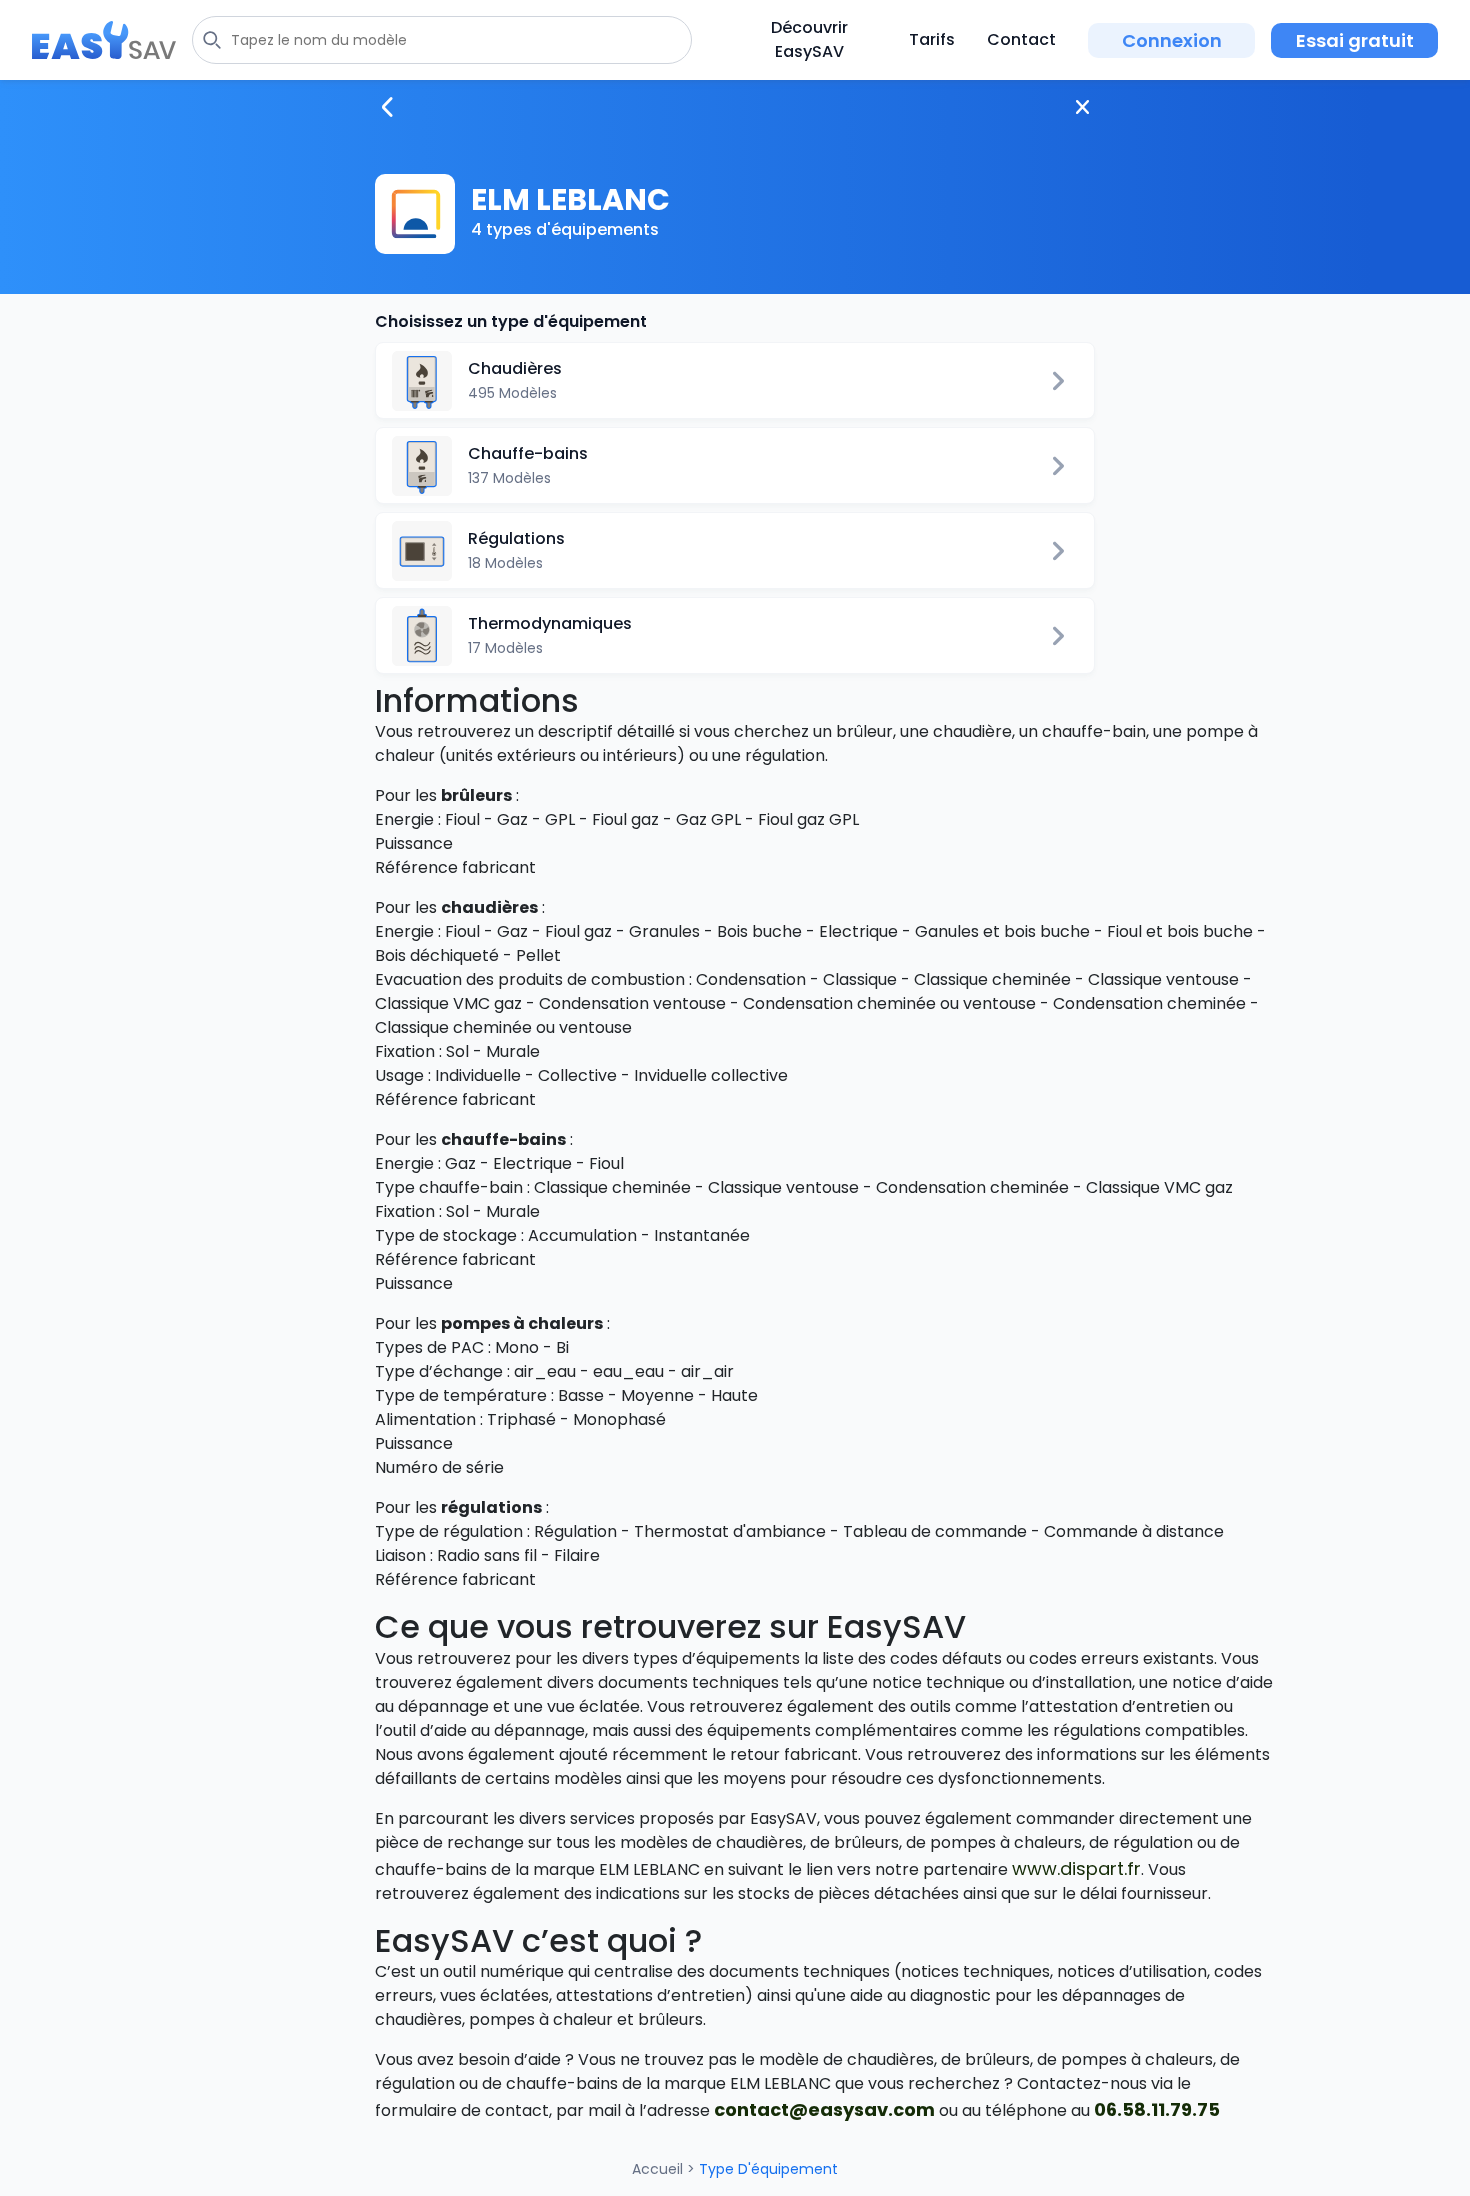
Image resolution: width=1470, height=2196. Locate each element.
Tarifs (932, 39)
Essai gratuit (1355, 40)
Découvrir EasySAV (809, 39)
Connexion (1172, 40)
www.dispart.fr (1076, 1868)
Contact (1021, 39)
